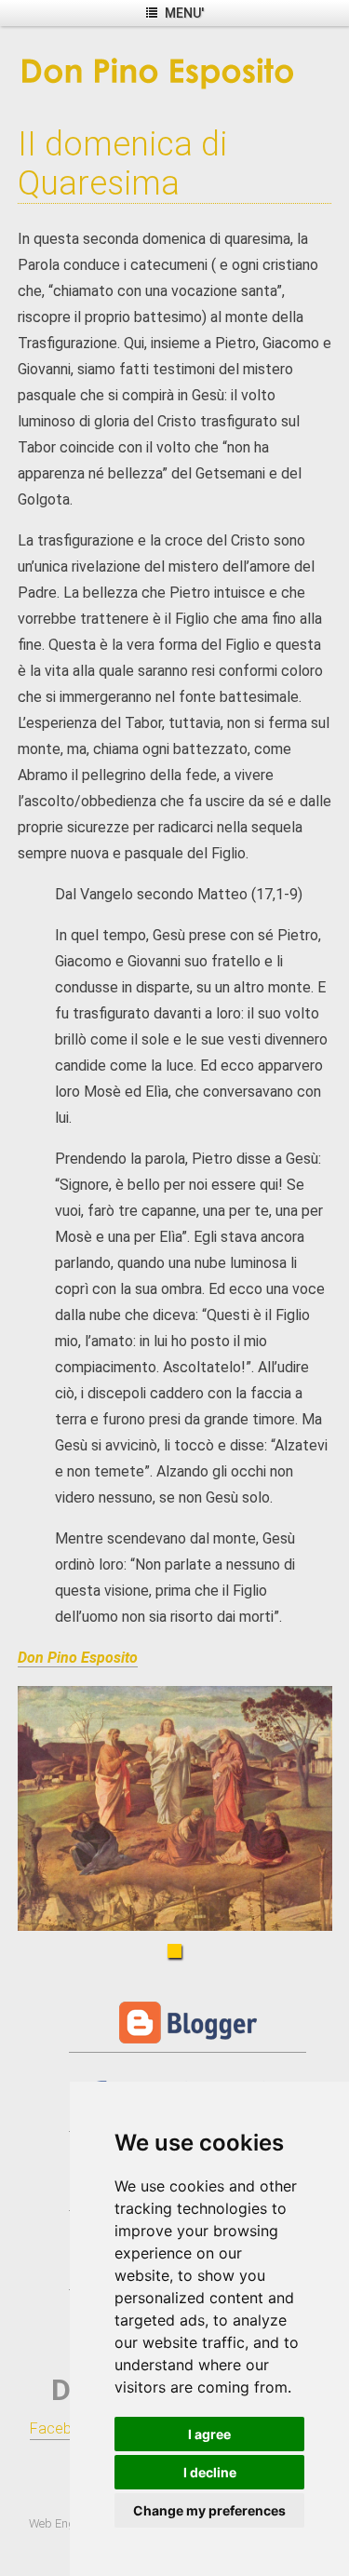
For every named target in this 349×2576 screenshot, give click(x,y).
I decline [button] (210, 2472)
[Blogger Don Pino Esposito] (188, 2043)
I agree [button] (209, 2434)
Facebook (64, 2428)
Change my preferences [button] (209, 2510)
